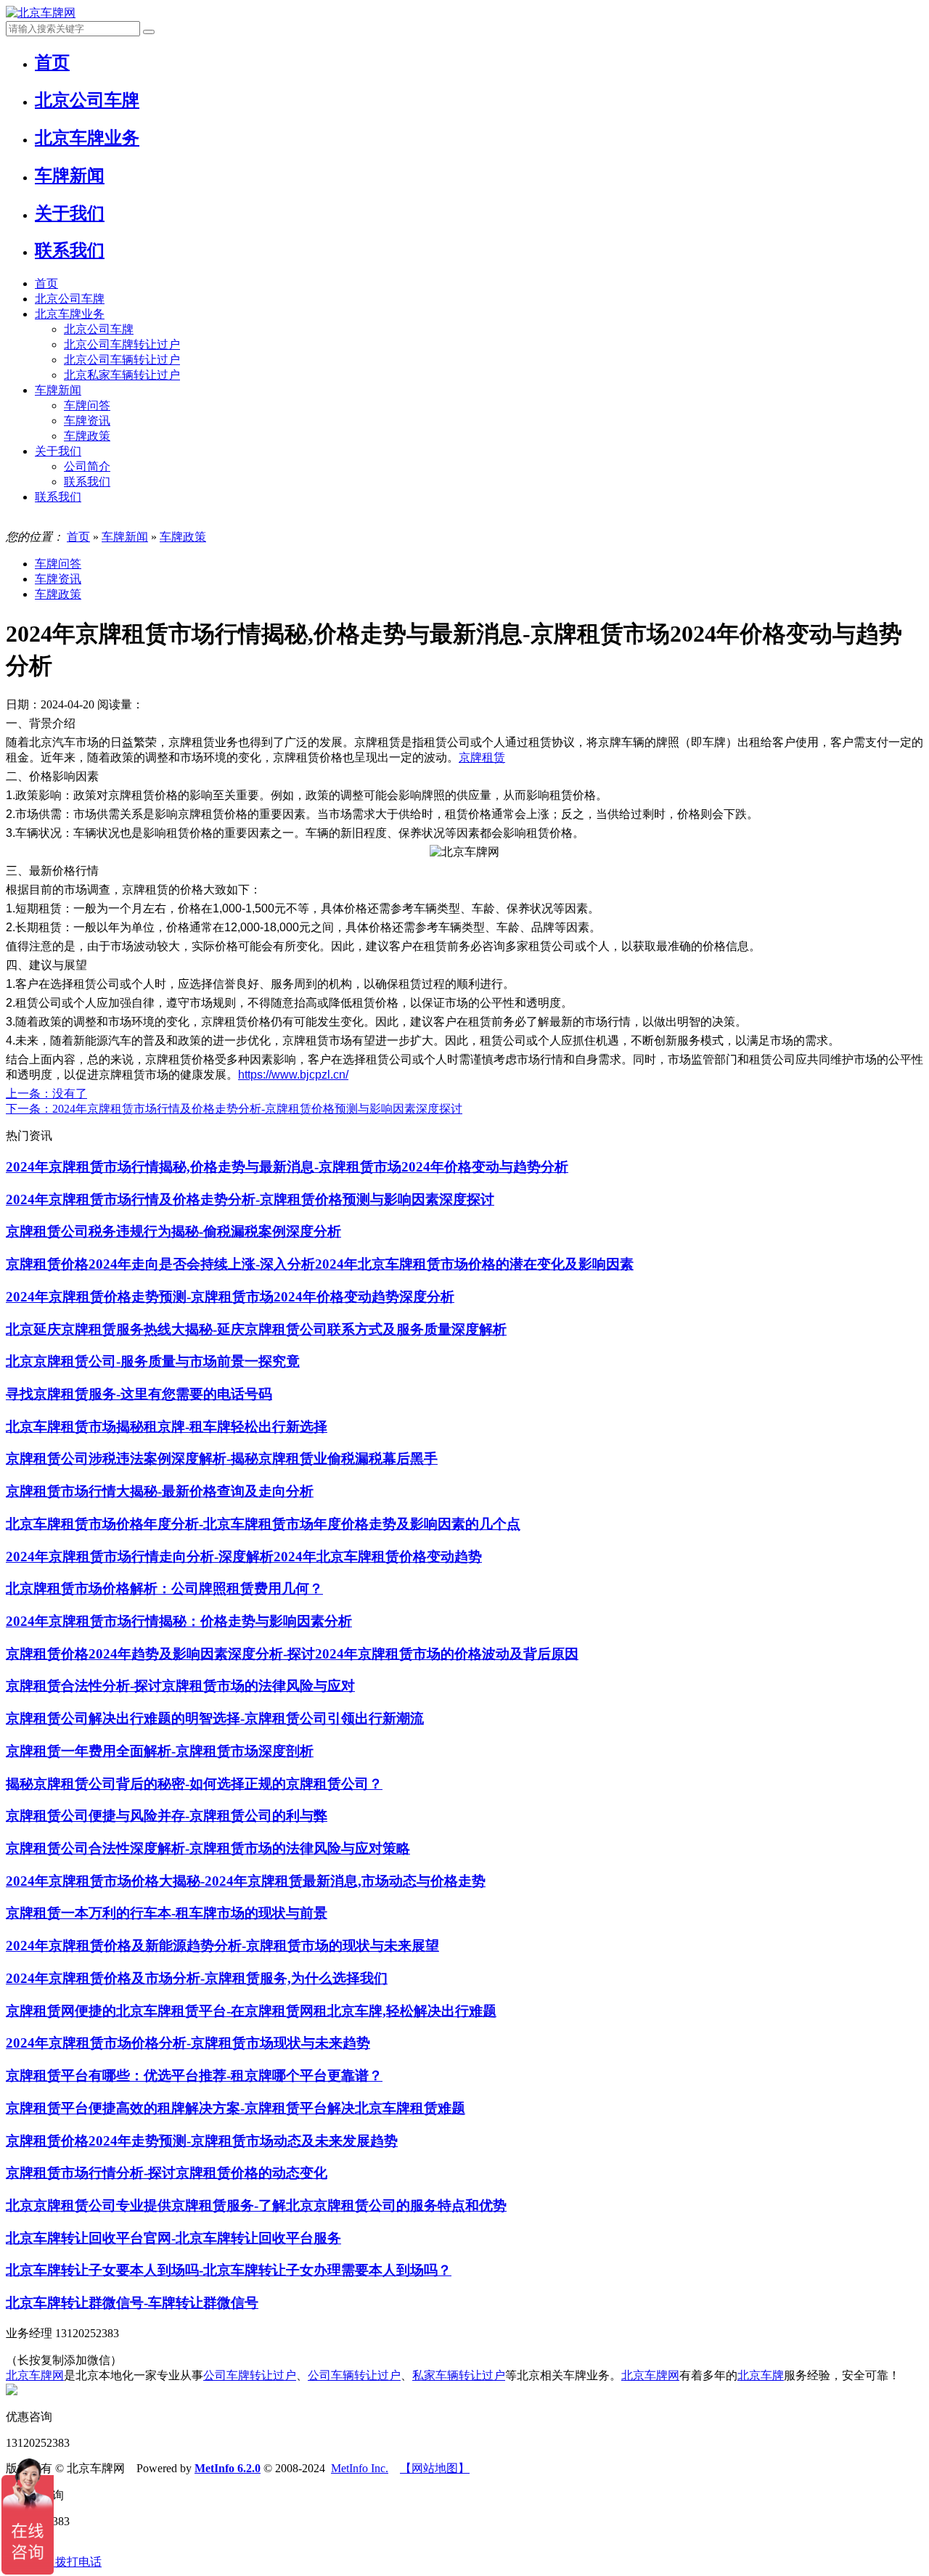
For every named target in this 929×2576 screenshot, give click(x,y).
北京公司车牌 (70, 299)
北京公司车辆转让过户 (122, 360)
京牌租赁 (482, 757)
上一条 (46, 1093)
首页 (46, 283)
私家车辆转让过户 (459, 2375)
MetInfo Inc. (360, 2468)
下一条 (234, 1109)
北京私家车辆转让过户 (122, 375)
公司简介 (87, 466)
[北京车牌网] (41, 13)
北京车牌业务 (70, 314)
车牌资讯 (87, 421)
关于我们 (58, 451)
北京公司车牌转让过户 (122, 344)
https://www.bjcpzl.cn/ (293, 1075)
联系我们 (87, 482)
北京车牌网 (35, 2375)
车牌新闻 (58, 390)
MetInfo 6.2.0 (228, 2468)
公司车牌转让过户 (250, 2375)
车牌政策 (87, 436)
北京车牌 (761, 2375)
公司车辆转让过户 (354, 2375)
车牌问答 (87, 405)
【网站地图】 (435, 2468)
